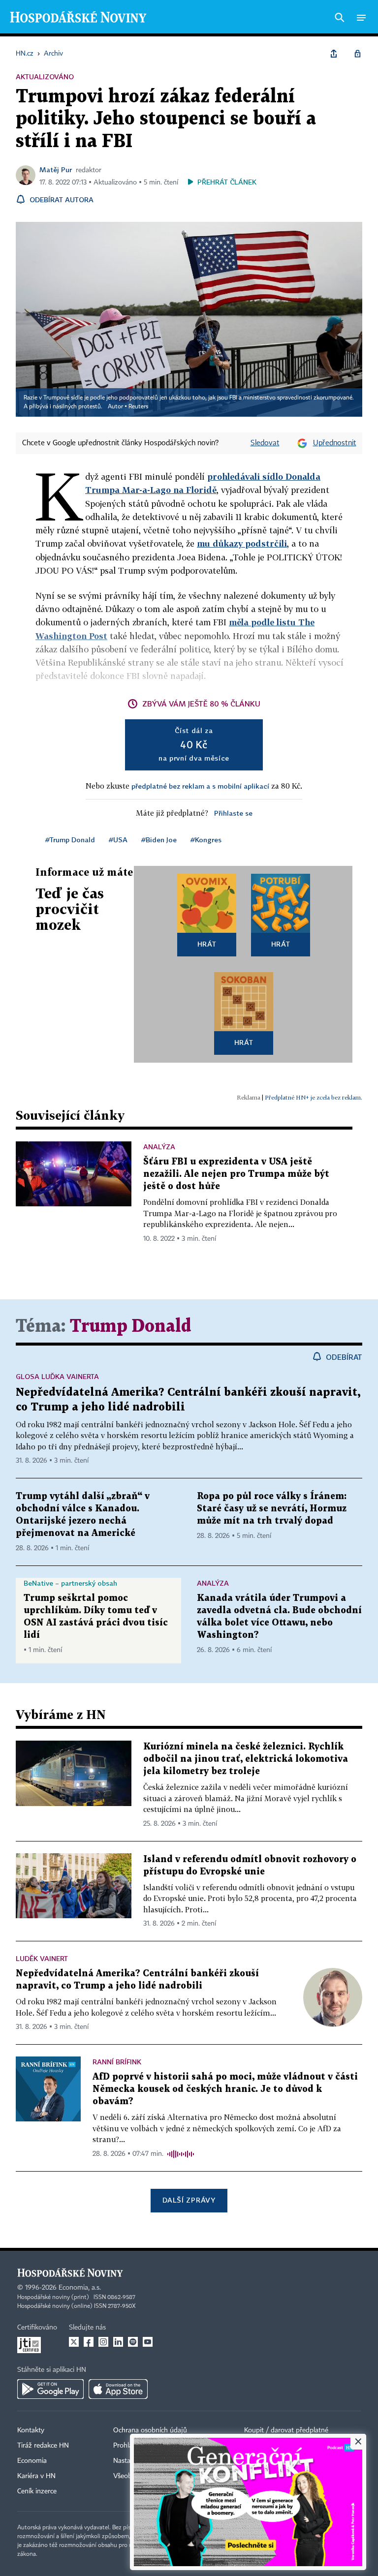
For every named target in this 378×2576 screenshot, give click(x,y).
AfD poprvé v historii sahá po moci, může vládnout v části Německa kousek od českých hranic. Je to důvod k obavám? (225, 2089)
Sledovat (265, 443)
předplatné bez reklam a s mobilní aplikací (200, 786)
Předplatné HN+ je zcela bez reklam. (314, 1097)
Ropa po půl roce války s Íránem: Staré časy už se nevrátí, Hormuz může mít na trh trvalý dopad (272, 1509)
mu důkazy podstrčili (242, 543)
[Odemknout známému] (357, 54)
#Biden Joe (159, 840)
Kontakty (31, 2430)
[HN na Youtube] (148, 2342)
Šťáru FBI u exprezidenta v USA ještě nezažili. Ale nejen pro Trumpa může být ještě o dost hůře (236, 1174)
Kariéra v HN (36, 2476)
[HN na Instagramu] (103, 2342)
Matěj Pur (56, 169)
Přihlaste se (233, 813)
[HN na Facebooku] (89, 2342)
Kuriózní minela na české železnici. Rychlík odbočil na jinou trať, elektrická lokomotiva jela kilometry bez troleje (246, 1759)
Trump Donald (130, 1327)
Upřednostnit (335, 443)
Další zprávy (189, 2200)
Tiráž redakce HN (43, 2446)
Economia (32, 2461)
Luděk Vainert (42, 1958)
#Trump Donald (70, 840)
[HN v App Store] (118, 2389)
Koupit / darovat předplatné (286, 2430)
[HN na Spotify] (133, 2342)
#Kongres (206, 840)
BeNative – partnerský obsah (70, 1583)
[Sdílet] (334, 54)
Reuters (138, 407)
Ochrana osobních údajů (150, 2430)
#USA (118, 840)
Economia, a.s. (80, 2288)
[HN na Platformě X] (74, 2342)
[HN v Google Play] (50, 2389)
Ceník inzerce (37, 2491)
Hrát (207, 944)
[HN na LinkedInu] (118, 2342)
